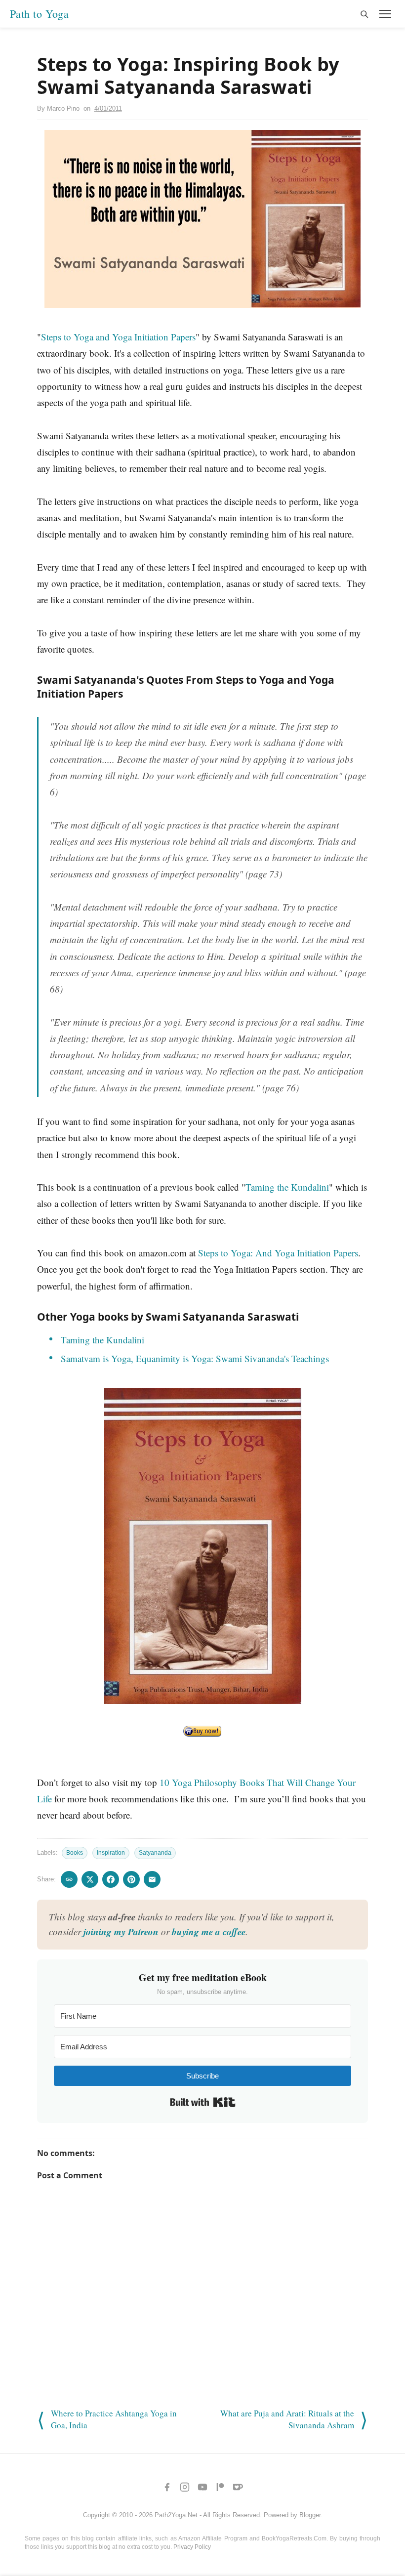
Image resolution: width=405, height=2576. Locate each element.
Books (75, 1853)
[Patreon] (220, 2487)
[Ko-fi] (238, 2487)
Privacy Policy (192, 2547)
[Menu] (385, 14)
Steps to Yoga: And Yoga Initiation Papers (278, 1253)
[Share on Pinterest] (131, 1879)
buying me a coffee (209, 1932)
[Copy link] (69, 1879)
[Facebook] (167, 2487)
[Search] (364, 14)
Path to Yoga (39, 14)
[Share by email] (152, 1879)
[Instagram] (185, 2487)
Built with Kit (203, 2102)
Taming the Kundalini (287, 1187)
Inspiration (111, 1853)
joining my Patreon (121, 1932)
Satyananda (155, 1853)
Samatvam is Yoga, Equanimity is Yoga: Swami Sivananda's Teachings (195, 1358)
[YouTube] (202, 2487)
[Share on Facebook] (111, 1879)
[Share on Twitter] (90, 1879)
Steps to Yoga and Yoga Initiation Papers (118, 337)
